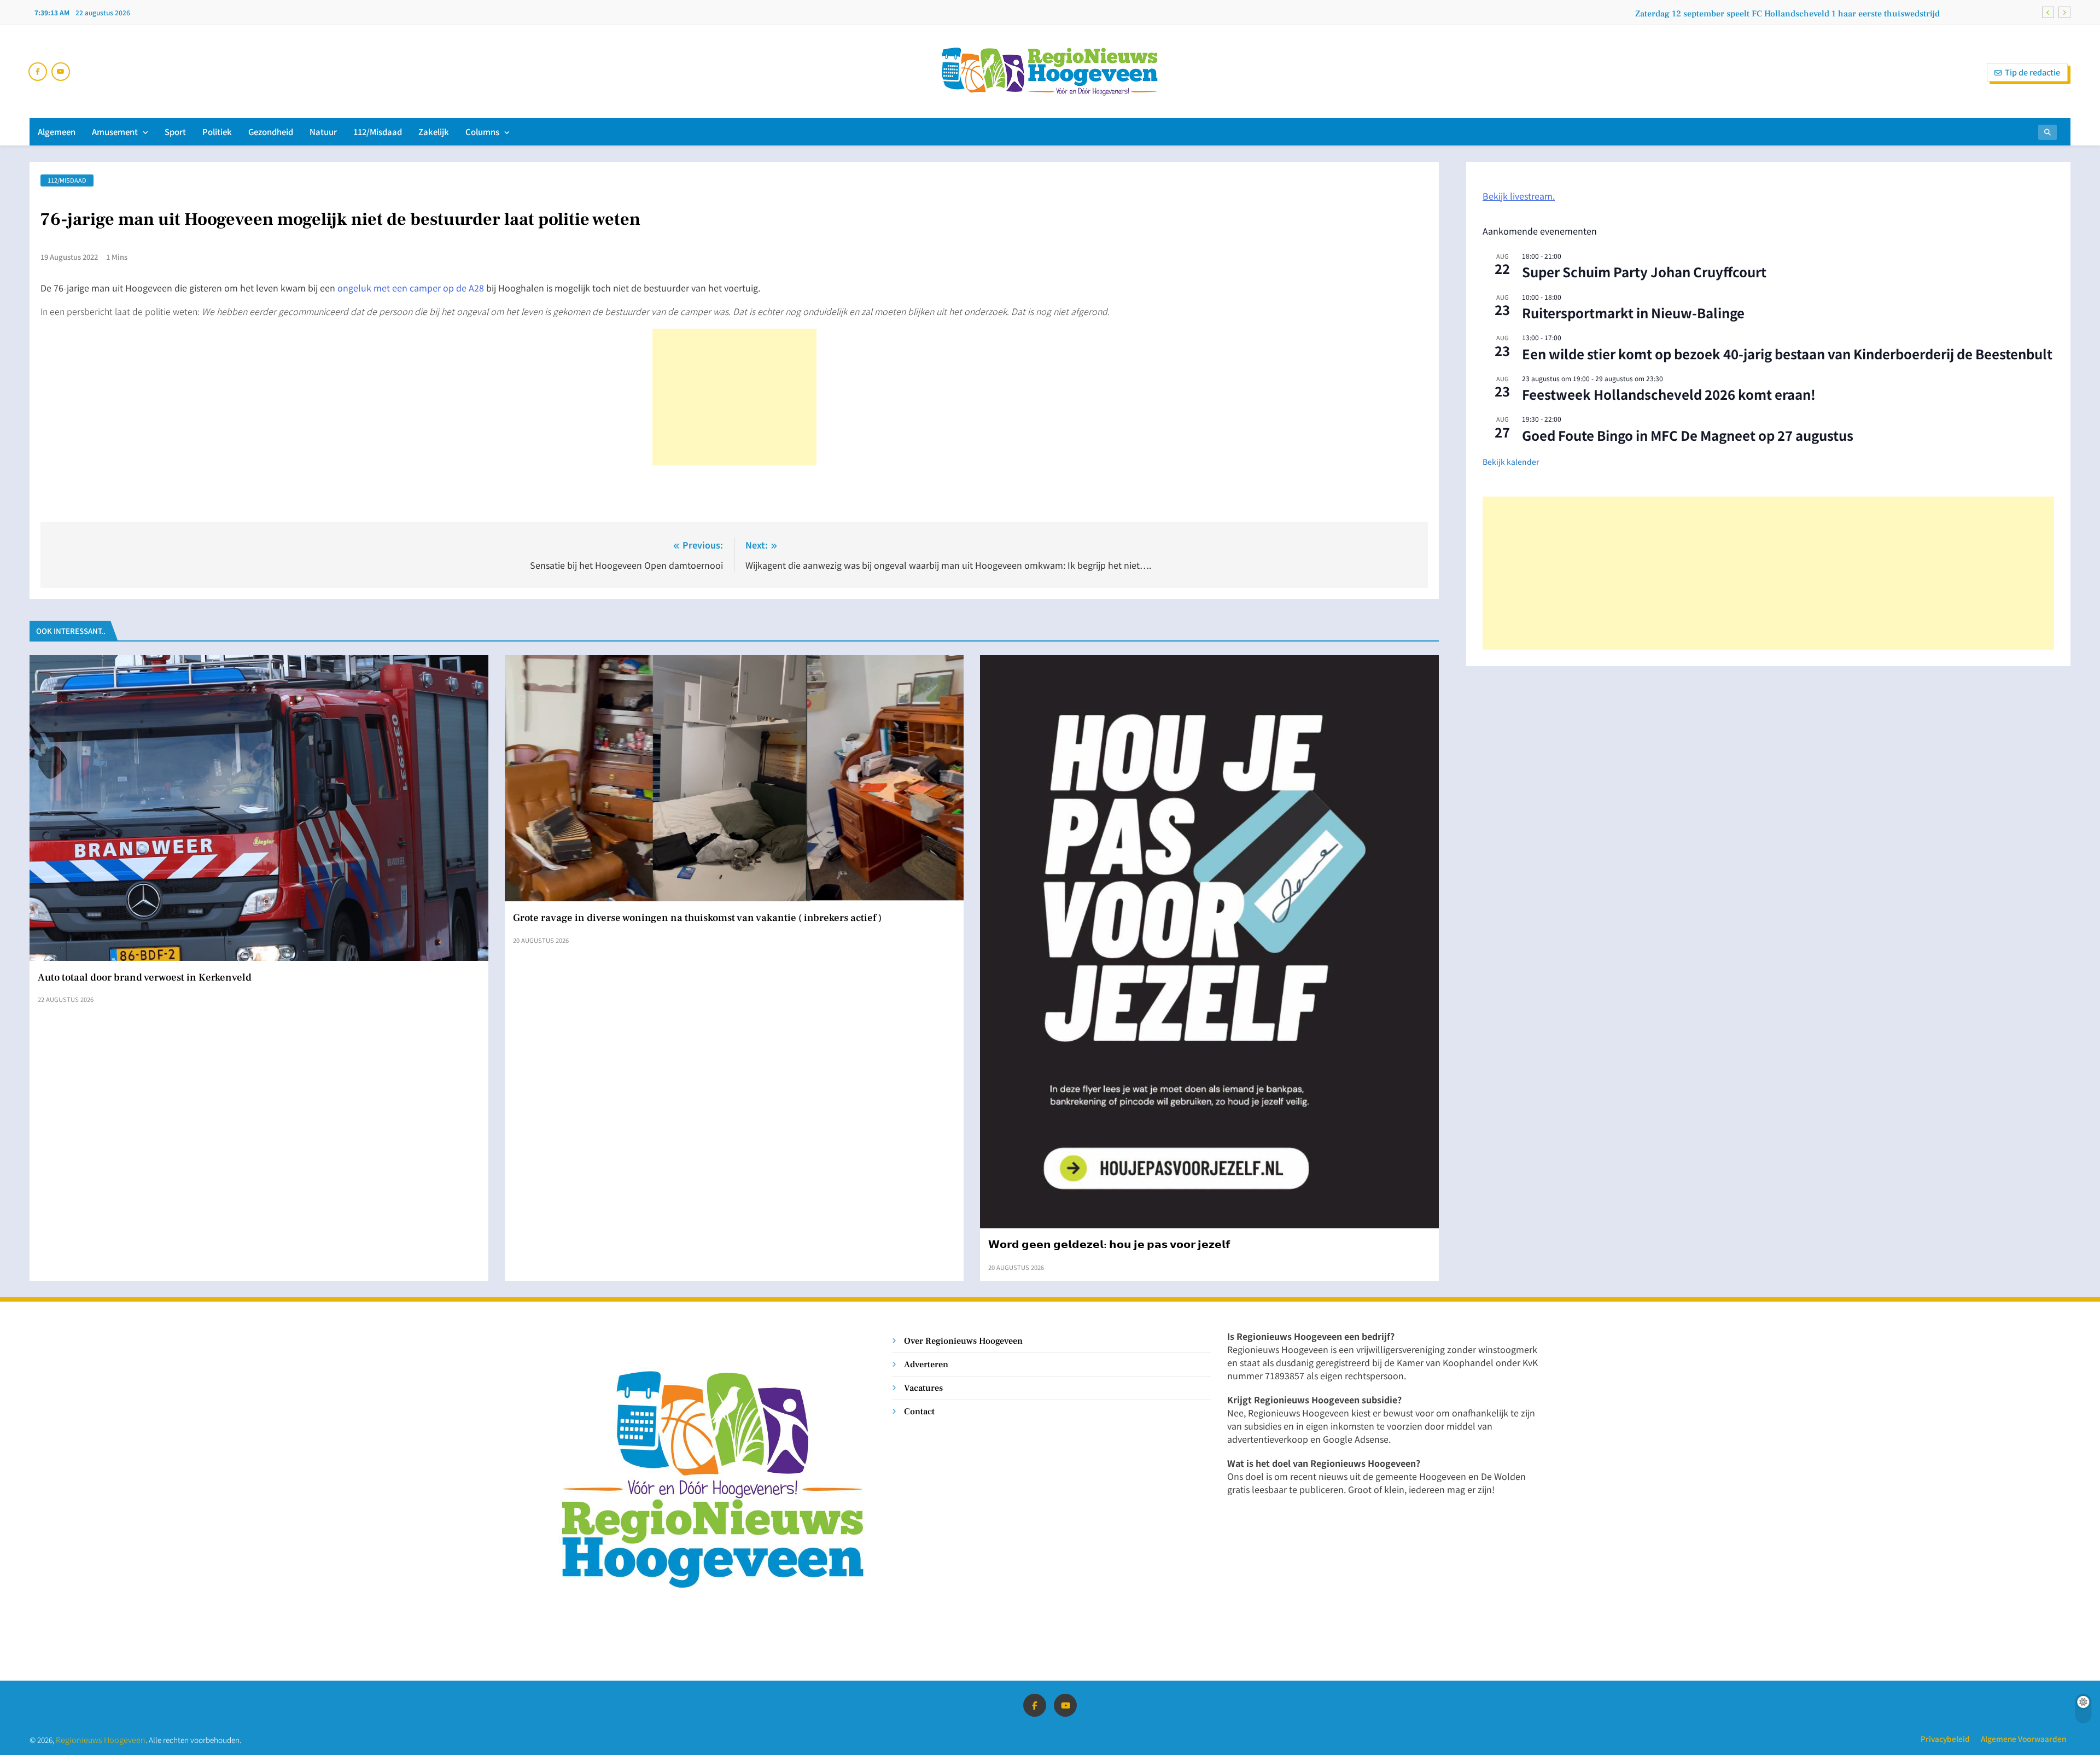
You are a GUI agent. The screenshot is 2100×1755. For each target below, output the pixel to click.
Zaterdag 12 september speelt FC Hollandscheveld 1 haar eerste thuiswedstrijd (1787, 11)
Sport (175, 132)
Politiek (217, 132)
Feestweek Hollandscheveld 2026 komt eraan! (1669, 394)
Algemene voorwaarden (2023, 1739)
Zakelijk (434, 132)
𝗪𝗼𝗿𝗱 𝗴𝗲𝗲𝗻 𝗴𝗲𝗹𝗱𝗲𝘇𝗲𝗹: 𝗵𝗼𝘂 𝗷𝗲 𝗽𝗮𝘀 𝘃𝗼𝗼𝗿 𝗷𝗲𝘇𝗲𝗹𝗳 (1109, 1245)
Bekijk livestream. (1519, 196)
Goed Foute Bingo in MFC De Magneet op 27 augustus (1688, 435)
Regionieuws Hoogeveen (101, 1739)
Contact (919, 1411)
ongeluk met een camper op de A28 (411, 288)
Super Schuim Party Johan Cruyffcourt (1644, 272)
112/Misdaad (378, 132)
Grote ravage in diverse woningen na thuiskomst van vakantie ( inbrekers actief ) (697, 918)
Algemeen (57, 132)
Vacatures (923, 1388)
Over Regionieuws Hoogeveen (963, 1341)
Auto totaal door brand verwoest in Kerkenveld (145, 977)
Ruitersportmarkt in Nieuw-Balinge (1633, 313)
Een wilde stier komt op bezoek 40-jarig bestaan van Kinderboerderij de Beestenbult (1787, 354)
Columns (482, 132)
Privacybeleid (1945, 1739)
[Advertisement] (734, 397)
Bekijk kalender (1511, 462)
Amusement (115, 132)
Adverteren (926, 1364)
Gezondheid (271, 132)
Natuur (323, 132)
